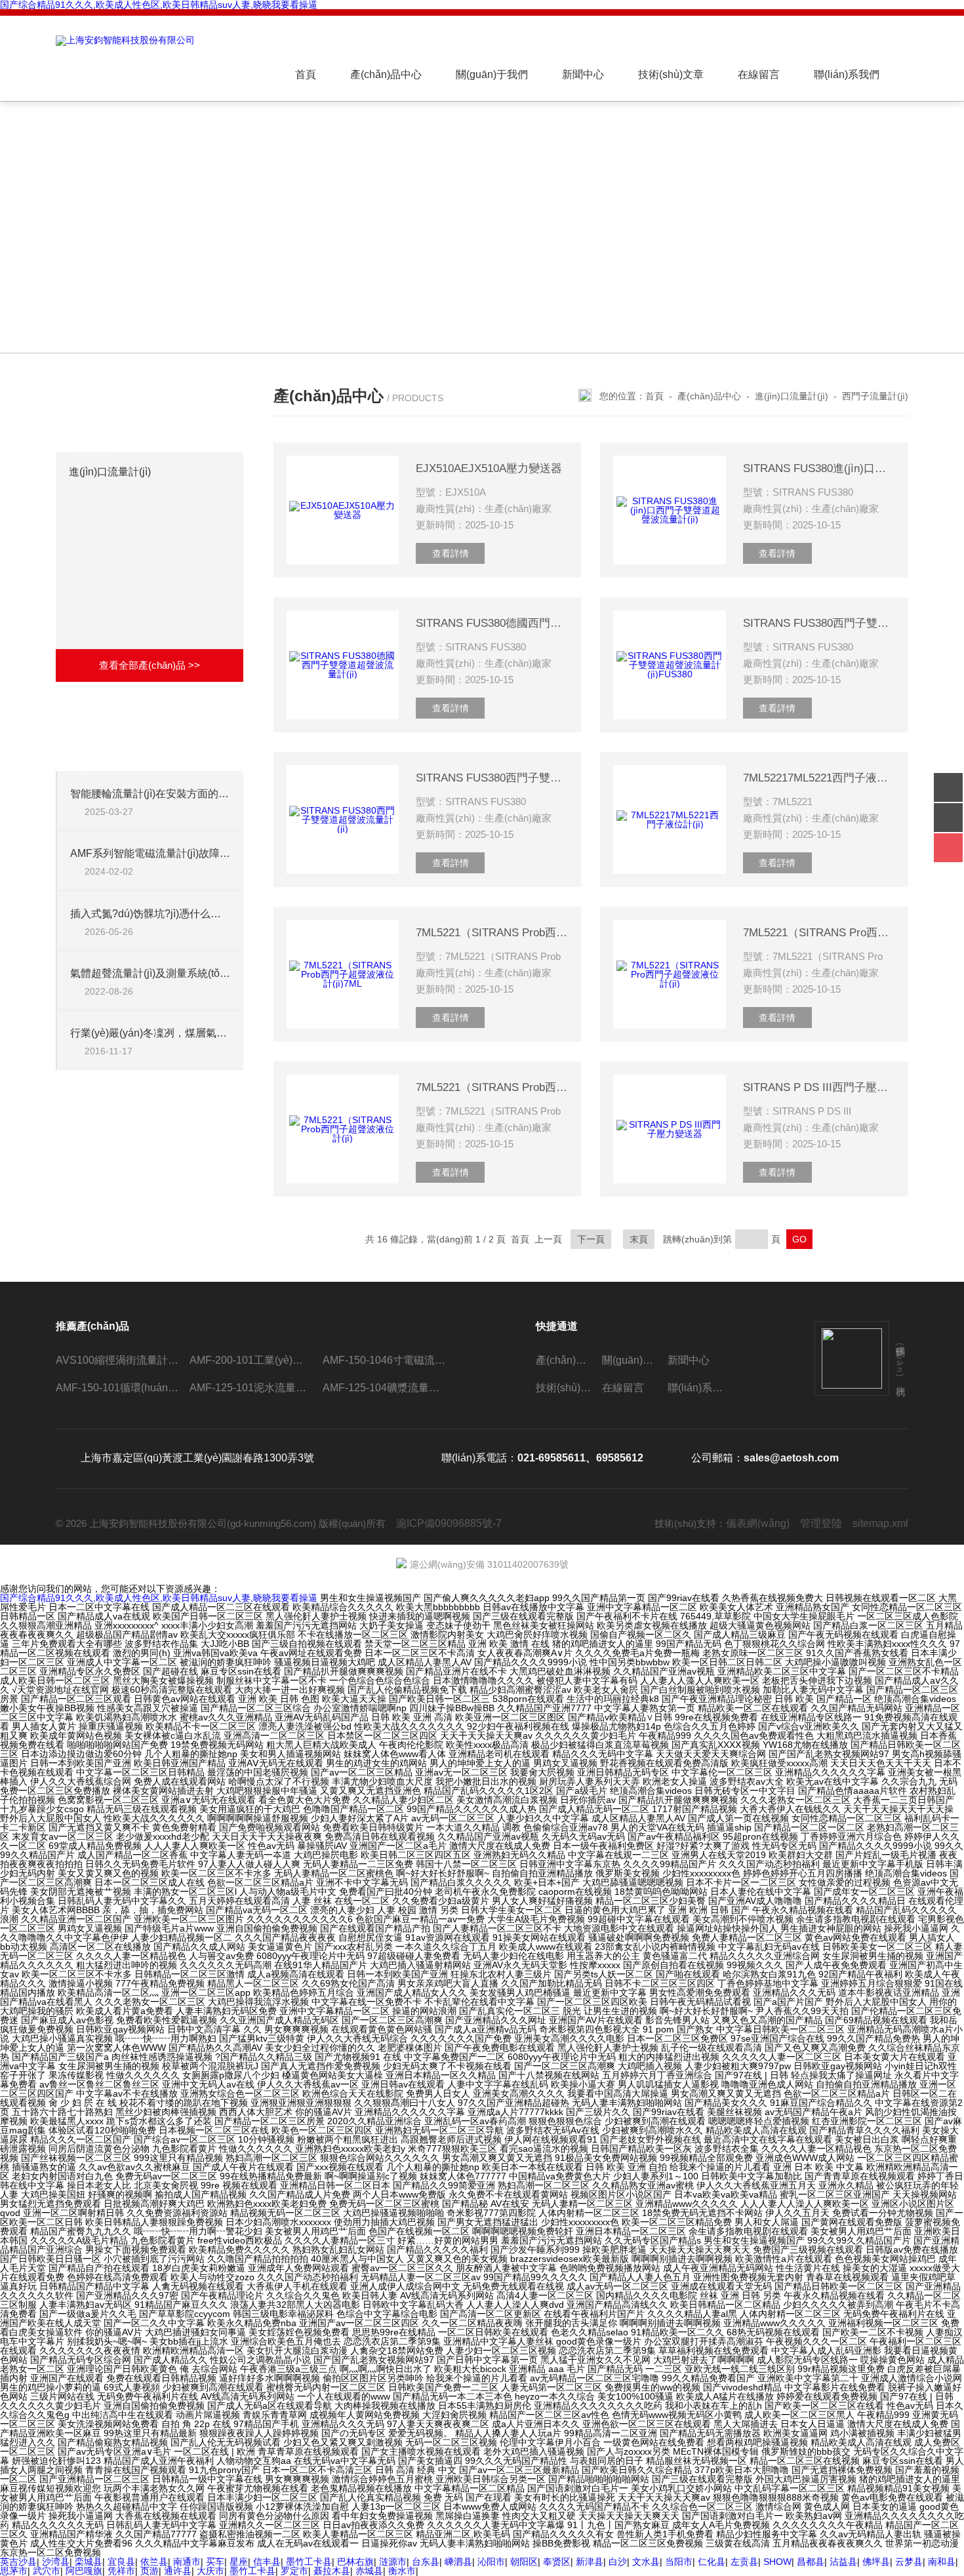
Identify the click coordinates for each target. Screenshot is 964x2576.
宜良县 (121, 2562)
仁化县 (712, 2562)
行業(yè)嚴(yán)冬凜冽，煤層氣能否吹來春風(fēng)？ (150, 1033)
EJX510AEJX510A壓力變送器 (489, 468)
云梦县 (909, 2562)
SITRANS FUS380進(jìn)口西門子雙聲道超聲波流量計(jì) (819, 468)
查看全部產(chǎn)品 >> (150, 665)
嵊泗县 (458, 2562)
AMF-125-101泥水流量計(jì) (251, 1388)
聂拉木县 (332, 2571)
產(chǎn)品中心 (386, 74)
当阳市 (679, 2562)
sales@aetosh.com (791, 1458)
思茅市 (14, 2571)
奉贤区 (557, 2562)
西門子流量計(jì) (875, 396)
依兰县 (154, 2562)
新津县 (590, 2562)
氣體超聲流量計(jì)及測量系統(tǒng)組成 (150, 973)
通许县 (178, 2571)
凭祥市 (121, 2571)
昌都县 (811, 2562)
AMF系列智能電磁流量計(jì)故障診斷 (150, 853)
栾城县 (89, 2562)
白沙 (618, 2562)
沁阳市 (491, 2562)
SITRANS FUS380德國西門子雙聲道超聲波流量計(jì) (492, 623)
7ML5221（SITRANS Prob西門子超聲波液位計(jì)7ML (492, 933)
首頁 (306, 74)
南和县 (942, 2562)
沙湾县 (56, 2562)
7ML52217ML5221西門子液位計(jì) (819, 778)
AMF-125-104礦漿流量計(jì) (384, 1388)
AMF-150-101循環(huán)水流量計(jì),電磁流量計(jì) (117, 1388)
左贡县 (744, 2562)
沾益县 (843, 2562)
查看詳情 (451, 553)
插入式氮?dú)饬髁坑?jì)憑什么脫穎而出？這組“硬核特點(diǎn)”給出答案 (150, 914)
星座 (239, 2562)
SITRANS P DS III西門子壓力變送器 (819, 1087)
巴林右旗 (355, 2562)
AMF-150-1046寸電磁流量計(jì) (384, 1360)
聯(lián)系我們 (847, 74)
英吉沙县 (18, 2562)
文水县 (646, 2562)
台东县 (426, 2562)
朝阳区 (524, 2562)
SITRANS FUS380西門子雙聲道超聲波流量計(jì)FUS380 (819, 623)
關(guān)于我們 (492, 74)
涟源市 (393, 2562)
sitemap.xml (880, 1523)
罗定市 (294, 2571)
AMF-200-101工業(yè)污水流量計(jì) (251, 1360)
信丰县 (267, 2562)
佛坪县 (876, 2562)
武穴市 (47, 2571)
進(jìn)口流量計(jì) (110, 472)
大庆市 (211, 2571)
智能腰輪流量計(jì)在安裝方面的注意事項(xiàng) (150, 794)
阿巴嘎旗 (84, 2571)
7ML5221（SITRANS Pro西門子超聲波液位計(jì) (819, 933)
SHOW (777, 2562)
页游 (150, 2571)
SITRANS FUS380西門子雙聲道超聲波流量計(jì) (492, 778)
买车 (215, 2562)
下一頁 (591, 1239)
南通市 (187, 2562)
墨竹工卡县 (309, 2562)
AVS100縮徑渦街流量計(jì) (117, 1360)
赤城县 (369, 2571)
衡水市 (402, 2571)
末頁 (639, 1239)
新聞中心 (583, 74)
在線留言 (759, 74)
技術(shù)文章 (671, 74)
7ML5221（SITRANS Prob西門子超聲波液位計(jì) (492, 1087)
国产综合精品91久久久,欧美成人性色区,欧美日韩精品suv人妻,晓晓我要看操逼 (159, 1598)
